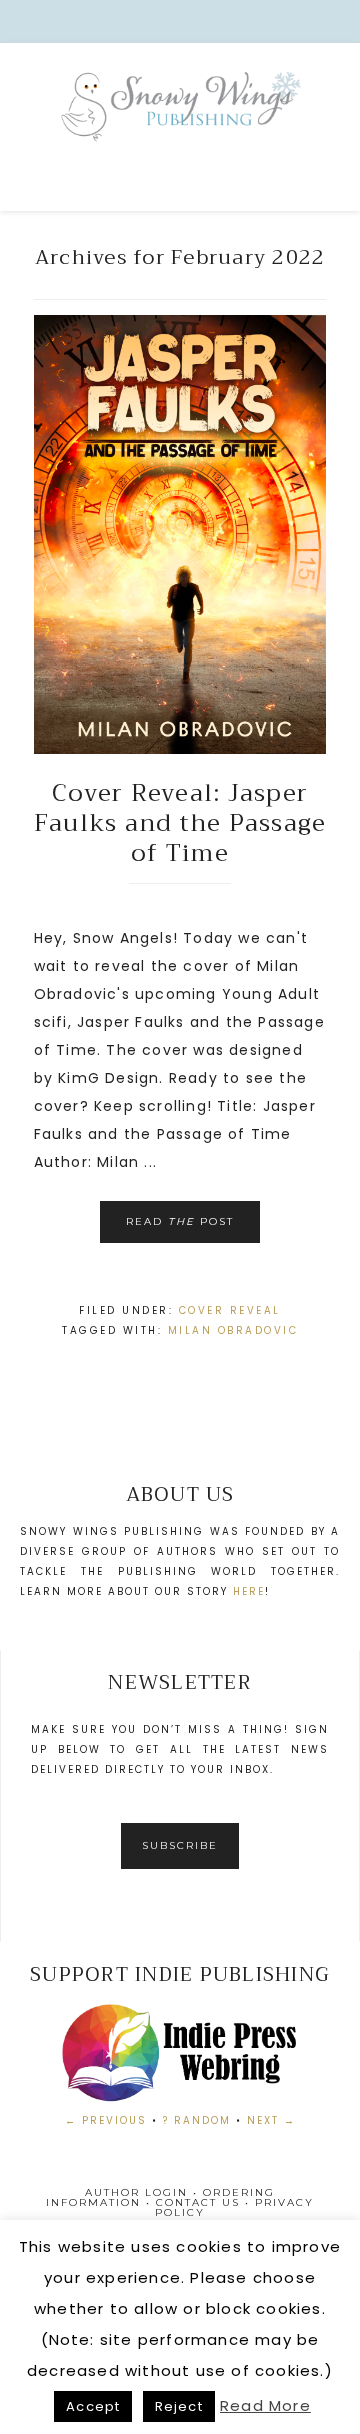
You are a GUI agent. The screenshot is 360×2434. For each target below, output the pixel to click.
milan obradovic (233, 1330)
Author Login (136, 2192)
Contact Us (198, 2202)
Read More (265, 2405)
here (249, 1591)
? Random (197, 2120)
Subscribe (180, 1845)
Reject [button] (179, 2406)
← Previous (106, 2120)
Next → (271, 2120)
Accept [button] (93, 2406)
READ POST (180, 1221)
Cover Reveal (230, 1310)
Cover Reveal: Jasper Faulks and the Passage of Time (180, 823)
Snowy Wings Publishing (180, 130)
